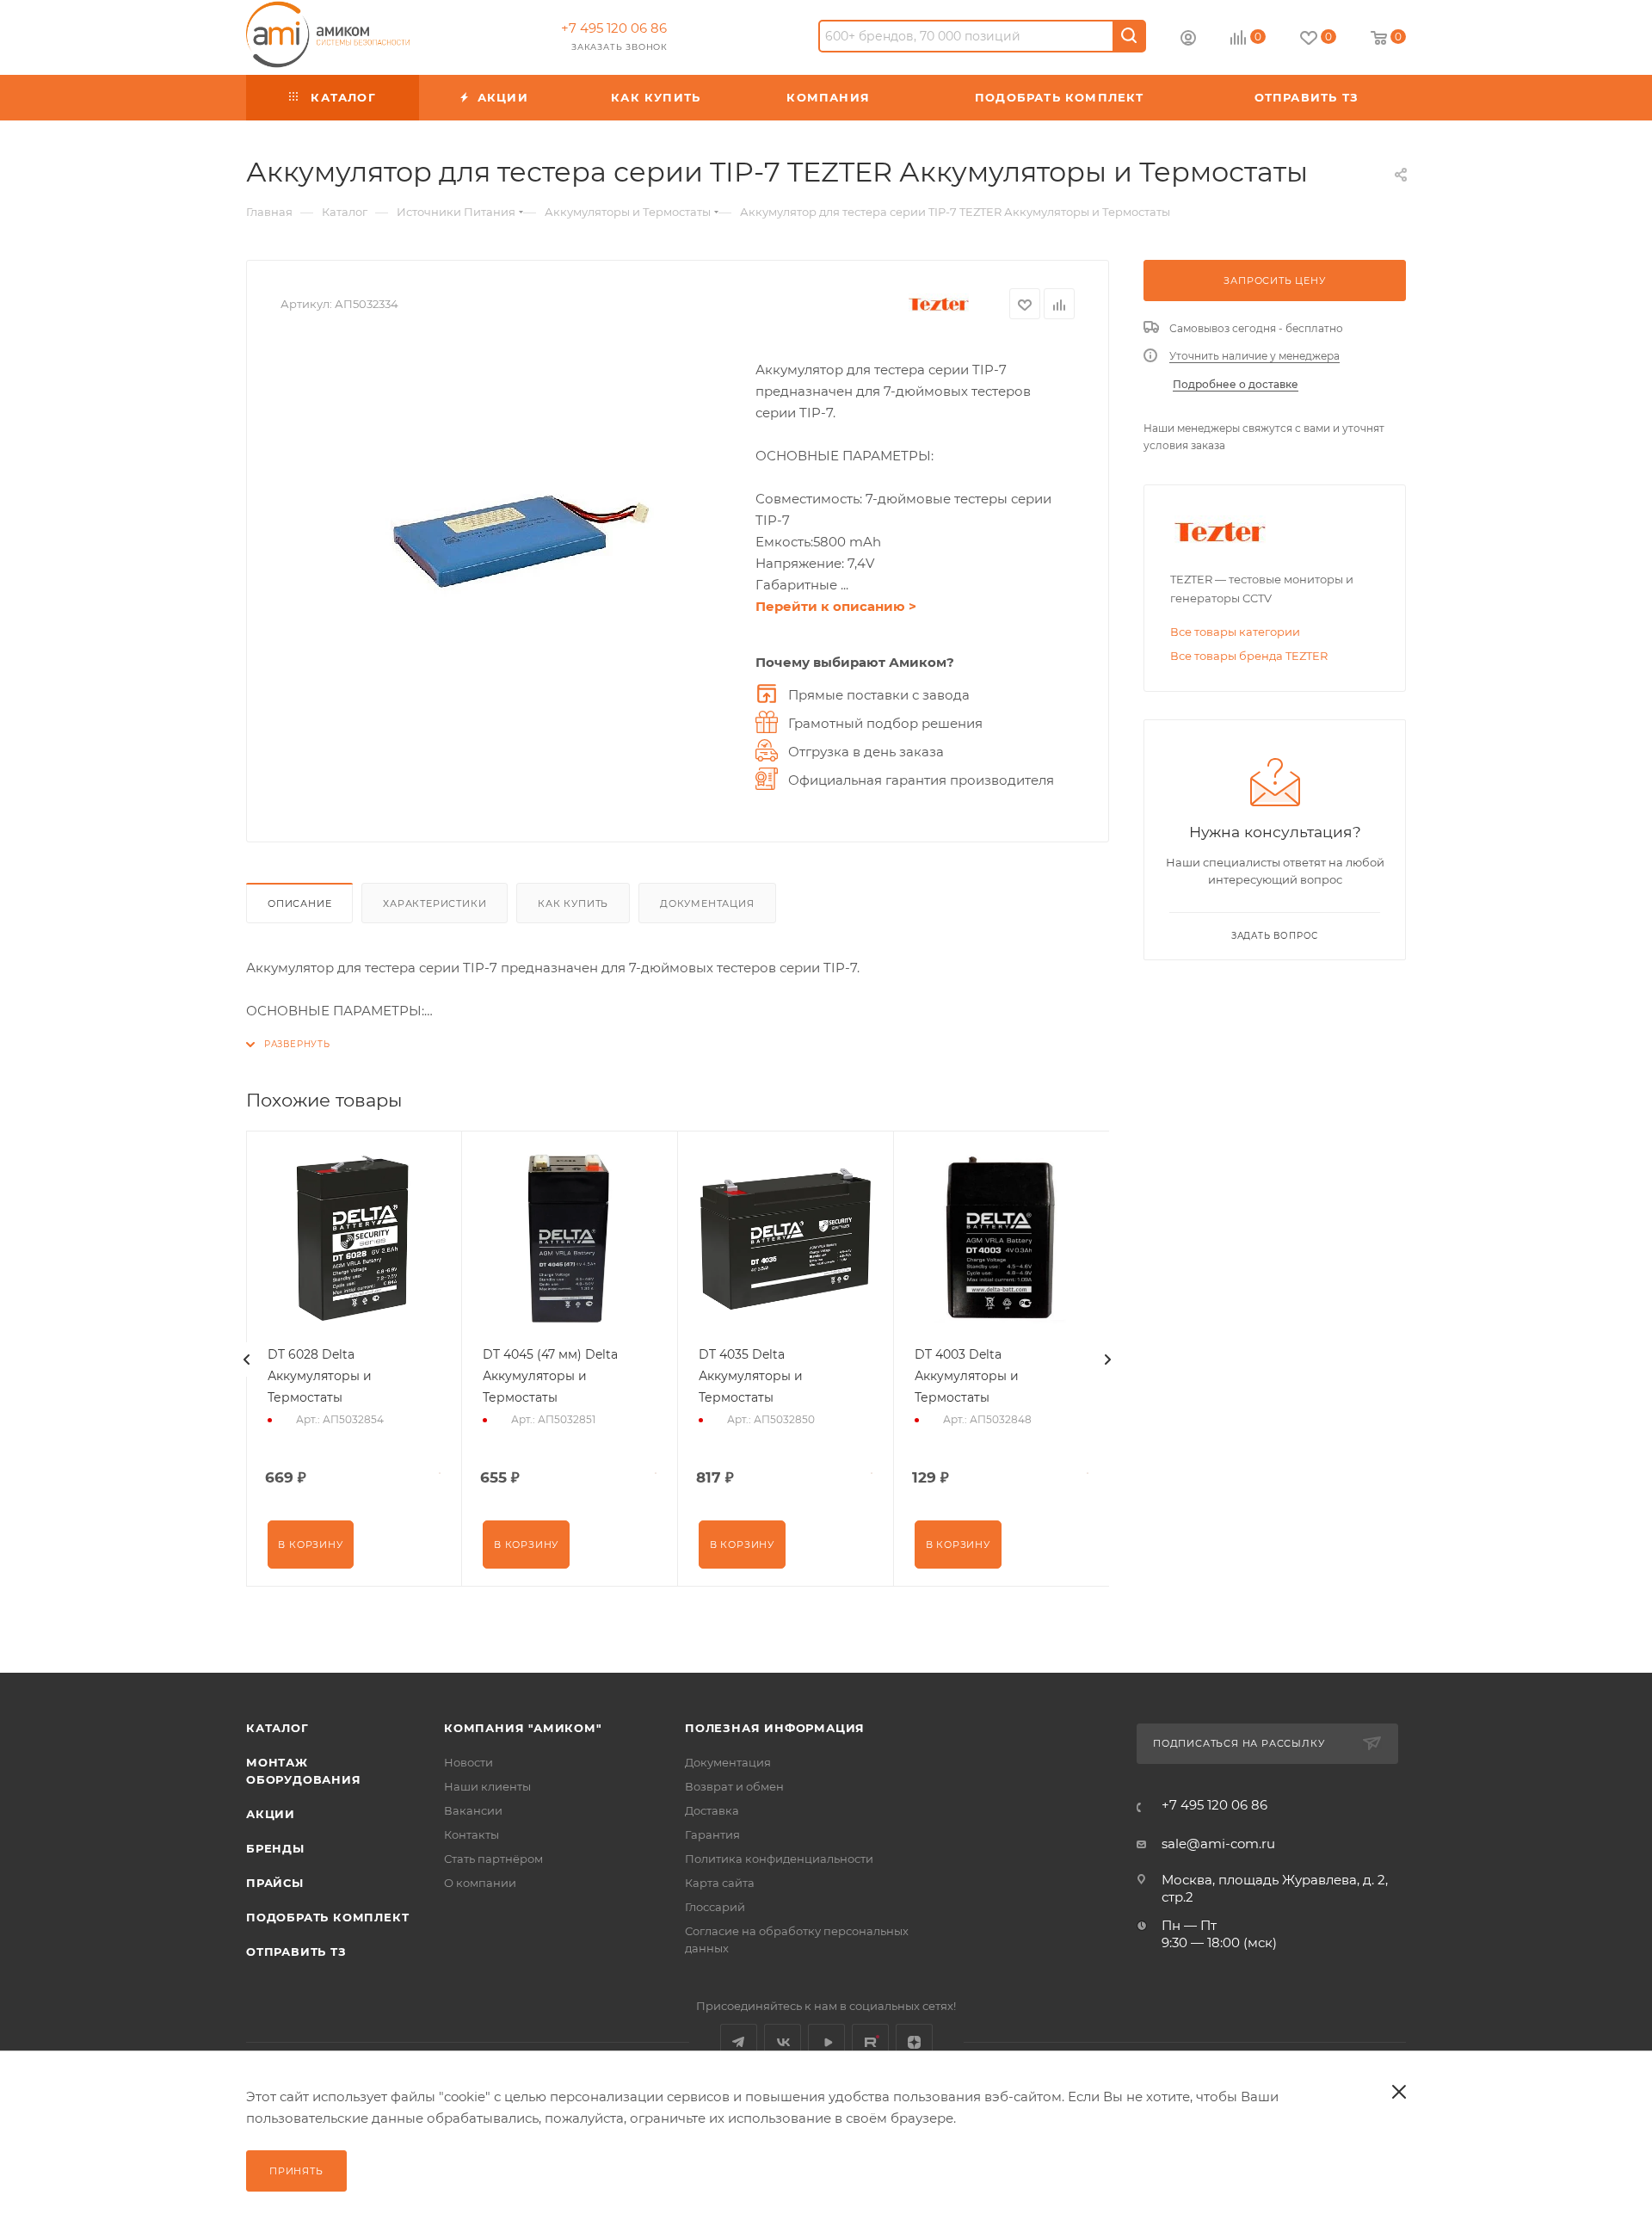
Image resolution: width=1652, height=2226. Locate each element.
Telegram (739, 2042)
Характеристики (435, 903)
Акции (271, 1814)
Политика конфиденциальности (779, 1859)
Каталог (277, 1728)
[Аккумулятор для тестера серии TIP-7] (509, 535)
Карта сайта (720, 1883)
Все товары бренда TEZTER (1249, 656)
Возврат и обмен (734, 1786)
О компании (480, 1883)
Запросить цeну (1274, 281)
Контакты (472, 1834)
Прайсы (275, 1883)
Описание (299, 903)
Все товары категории (1235, 632)
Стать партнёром (493, 1859)
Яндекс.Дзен (914, 2042)
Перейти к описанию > (836, 606)
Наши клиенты (487, 1786)
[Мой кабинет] (1188, 40)
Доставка (712, 1810)
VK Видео (826, 2042)
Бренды (275, 1848)
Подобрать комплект (327, 1917)
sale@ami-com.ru (1218, 1844)
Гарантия (712, 1834)
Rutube (870, 2042)
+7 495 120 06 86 (614, 28)
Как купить (573, 903)
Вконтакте (783, 2042)
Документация (707, 903)
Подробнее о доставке (1236, 384)
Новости (468, 1762)
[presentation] (247, 1360)
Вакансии (473, 1810)
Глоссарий (715, 1907)
